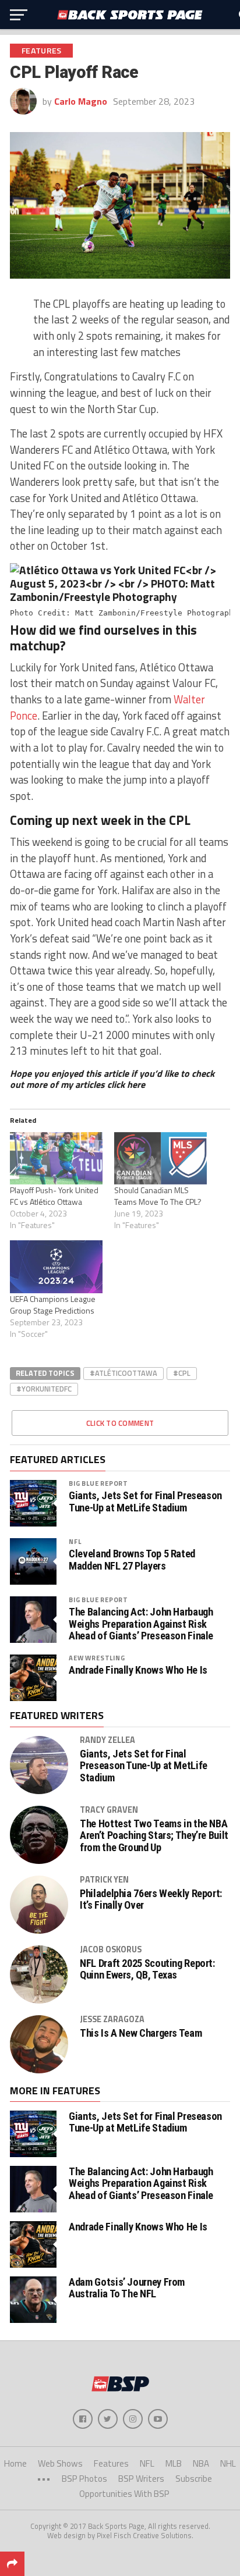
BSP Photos (84, 2479)
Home (15, 2463)
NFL (75, 1541)
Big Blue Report (98, 1483)
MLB (174, 2463)
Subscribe (194, 2479)
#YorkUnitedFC (44, 1389)
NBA (201, 2463)
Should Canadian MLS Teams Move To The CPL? (158, 1196)
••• (44, 2479)
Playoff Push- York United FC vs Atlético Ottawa (54, 1196)
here (136, 1084)
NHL (228, 2463)
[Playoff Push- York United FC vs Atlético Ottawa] (56, 1159)
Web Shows (60, 2463)
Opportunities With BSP (124, 2494)
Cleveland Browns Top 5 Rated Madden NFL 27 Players (132, 1560)
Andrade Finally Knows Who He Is (138, 1670)
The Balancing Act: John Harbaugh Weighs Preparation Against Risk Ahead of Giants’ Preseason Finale (141, 1624)
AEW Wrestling (97, 1658)
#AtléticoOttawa (123, 1373)
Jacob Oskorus (111, 1949)
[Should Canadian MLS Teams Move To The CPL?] (160, 1159)
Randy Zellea (107, 1740)
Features (111, 2463)
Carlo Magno (81, 101)
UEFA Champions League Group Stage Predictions (53, 1305)
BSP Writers (141, 2479)
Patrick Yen (104, 1880)
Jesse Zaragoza (112, 2019)
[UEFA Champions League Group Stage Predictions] (56, 1267)
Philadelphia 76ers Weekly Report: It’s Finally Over (151, 1899)
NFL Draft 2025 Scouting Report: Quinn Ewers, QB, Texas (147, 1969)
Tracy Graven (109, 1810)
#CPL (182, 1373)
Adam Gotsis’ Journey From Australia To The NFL (127, 2288)
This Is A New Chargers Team (141, 2033)
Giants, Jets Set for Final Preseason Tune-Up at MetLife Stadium (145, 1502)
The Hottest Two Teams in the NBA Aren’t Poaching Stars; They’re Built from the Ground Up (154, 1835)
